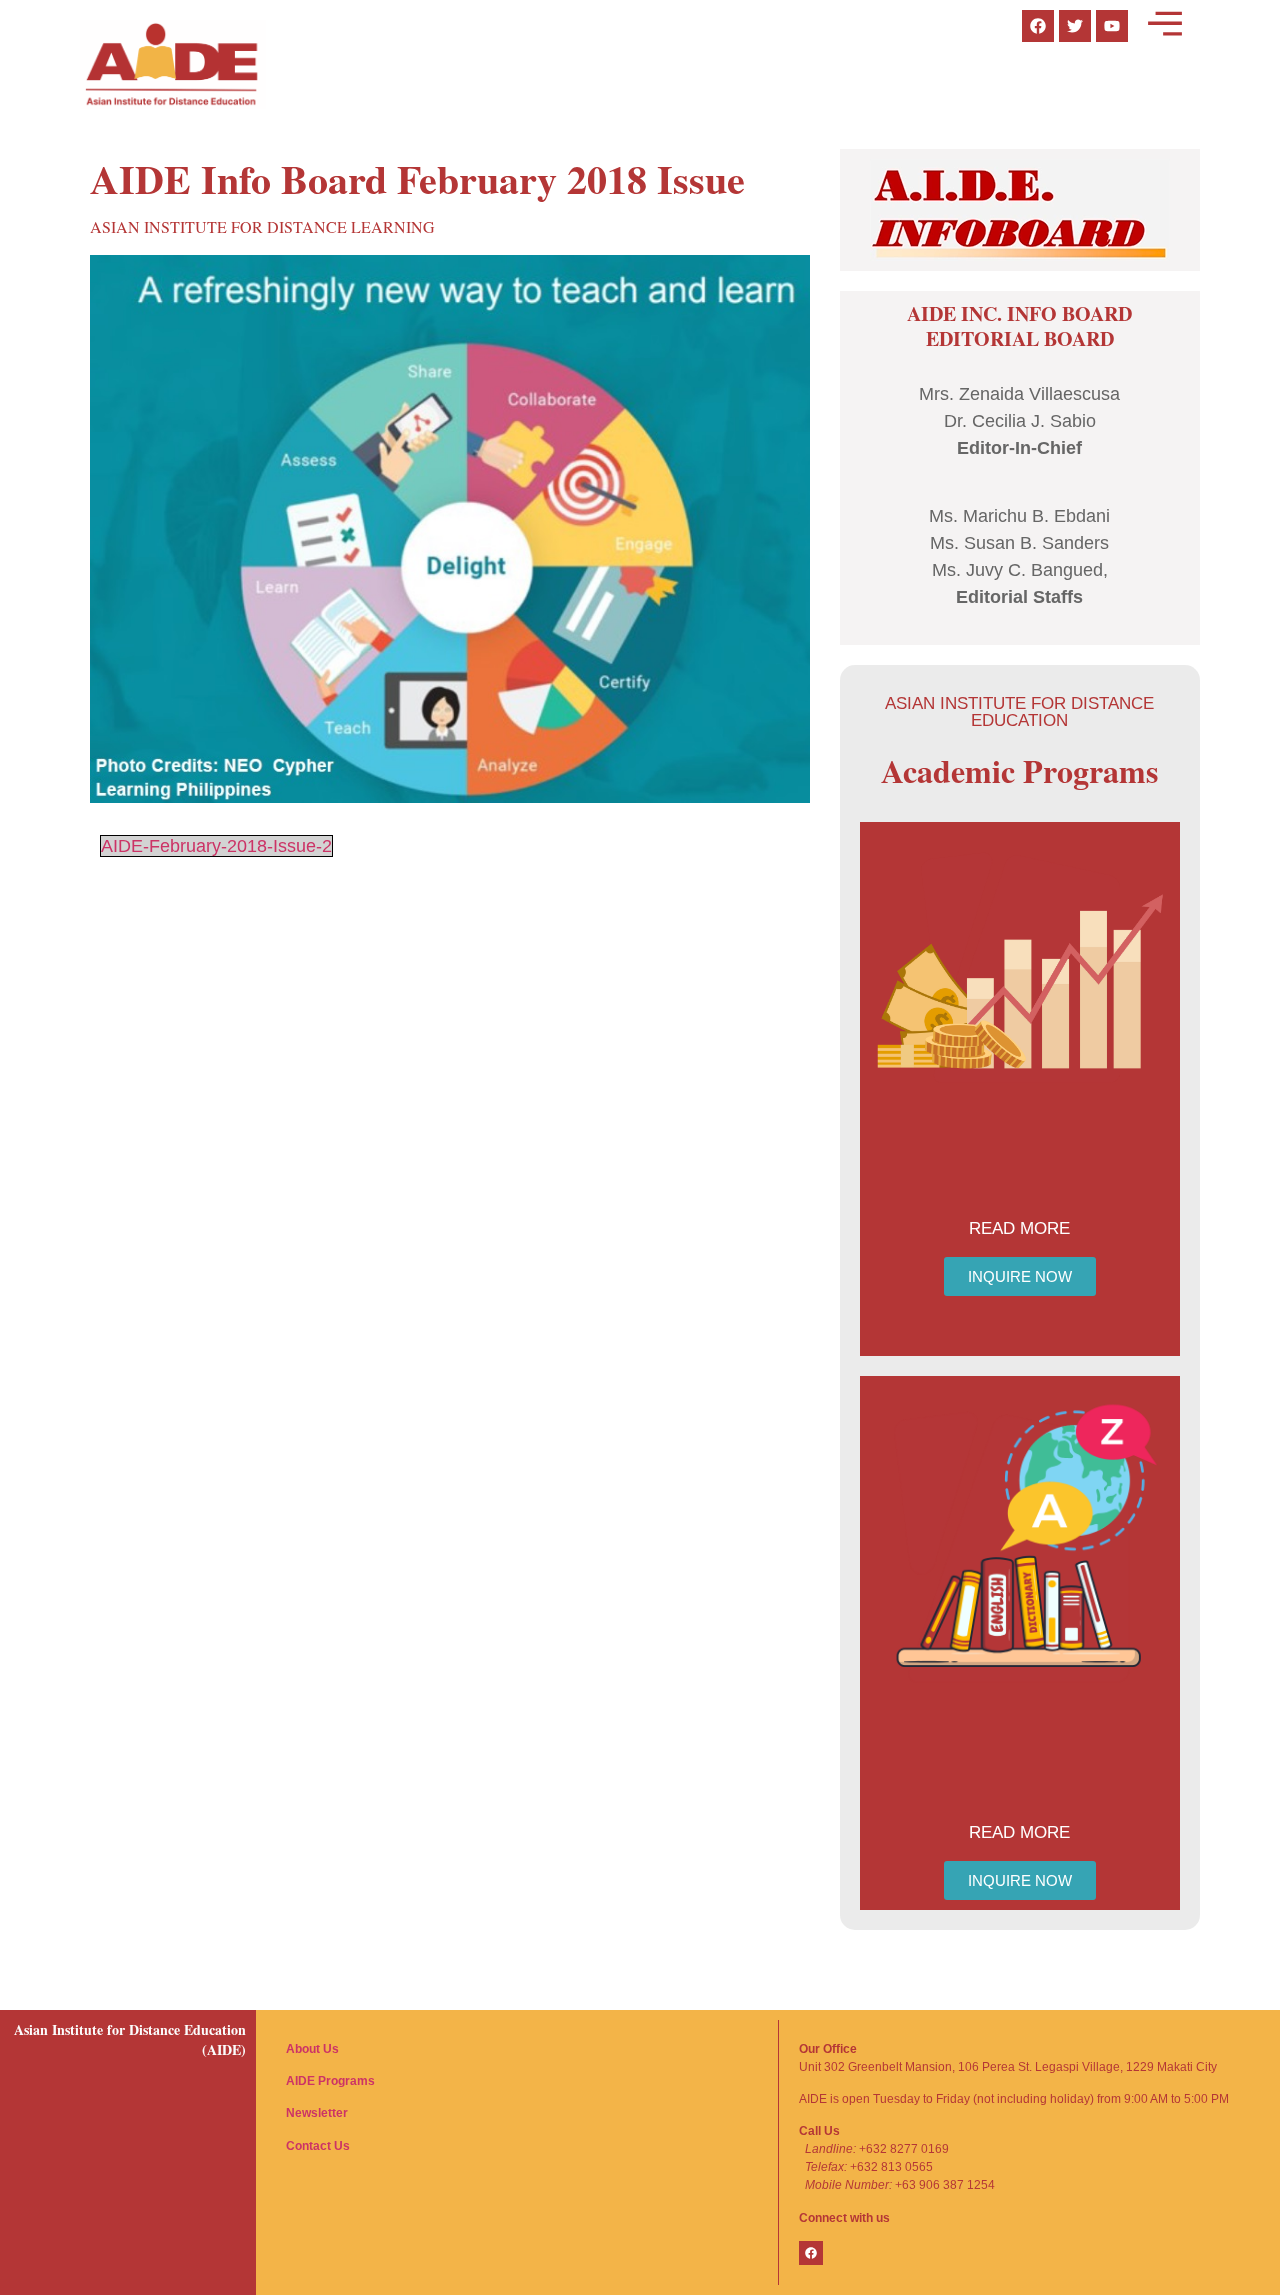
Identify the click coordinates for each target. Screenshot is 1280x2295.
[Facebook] (811, 2253)
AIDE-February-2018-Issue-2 (216, 846)
